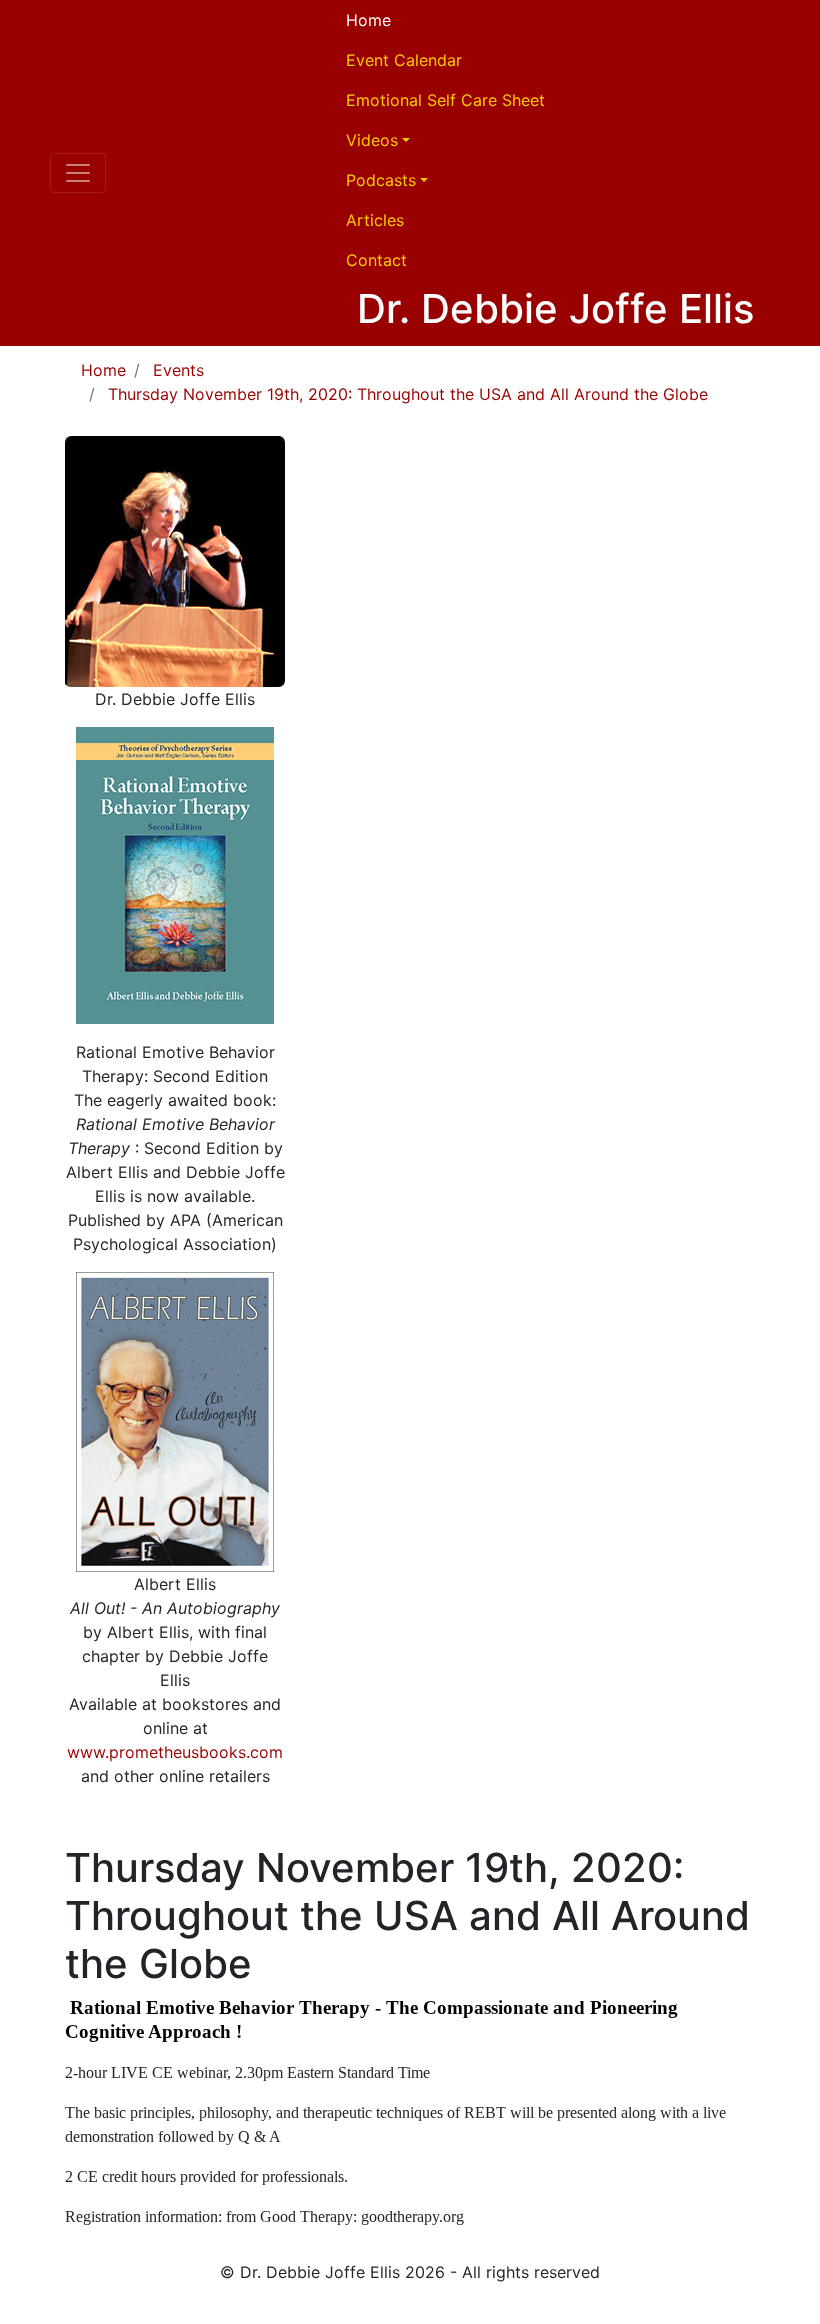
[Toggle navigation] (78, 173)
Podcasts (381, 180)
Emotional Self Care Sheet (445, 100)
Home (368, 20)
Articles (375, 220)
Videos (372, 140)
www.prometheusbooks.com (175, 1752)
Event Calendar (404, 60)
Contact (376, 260)
